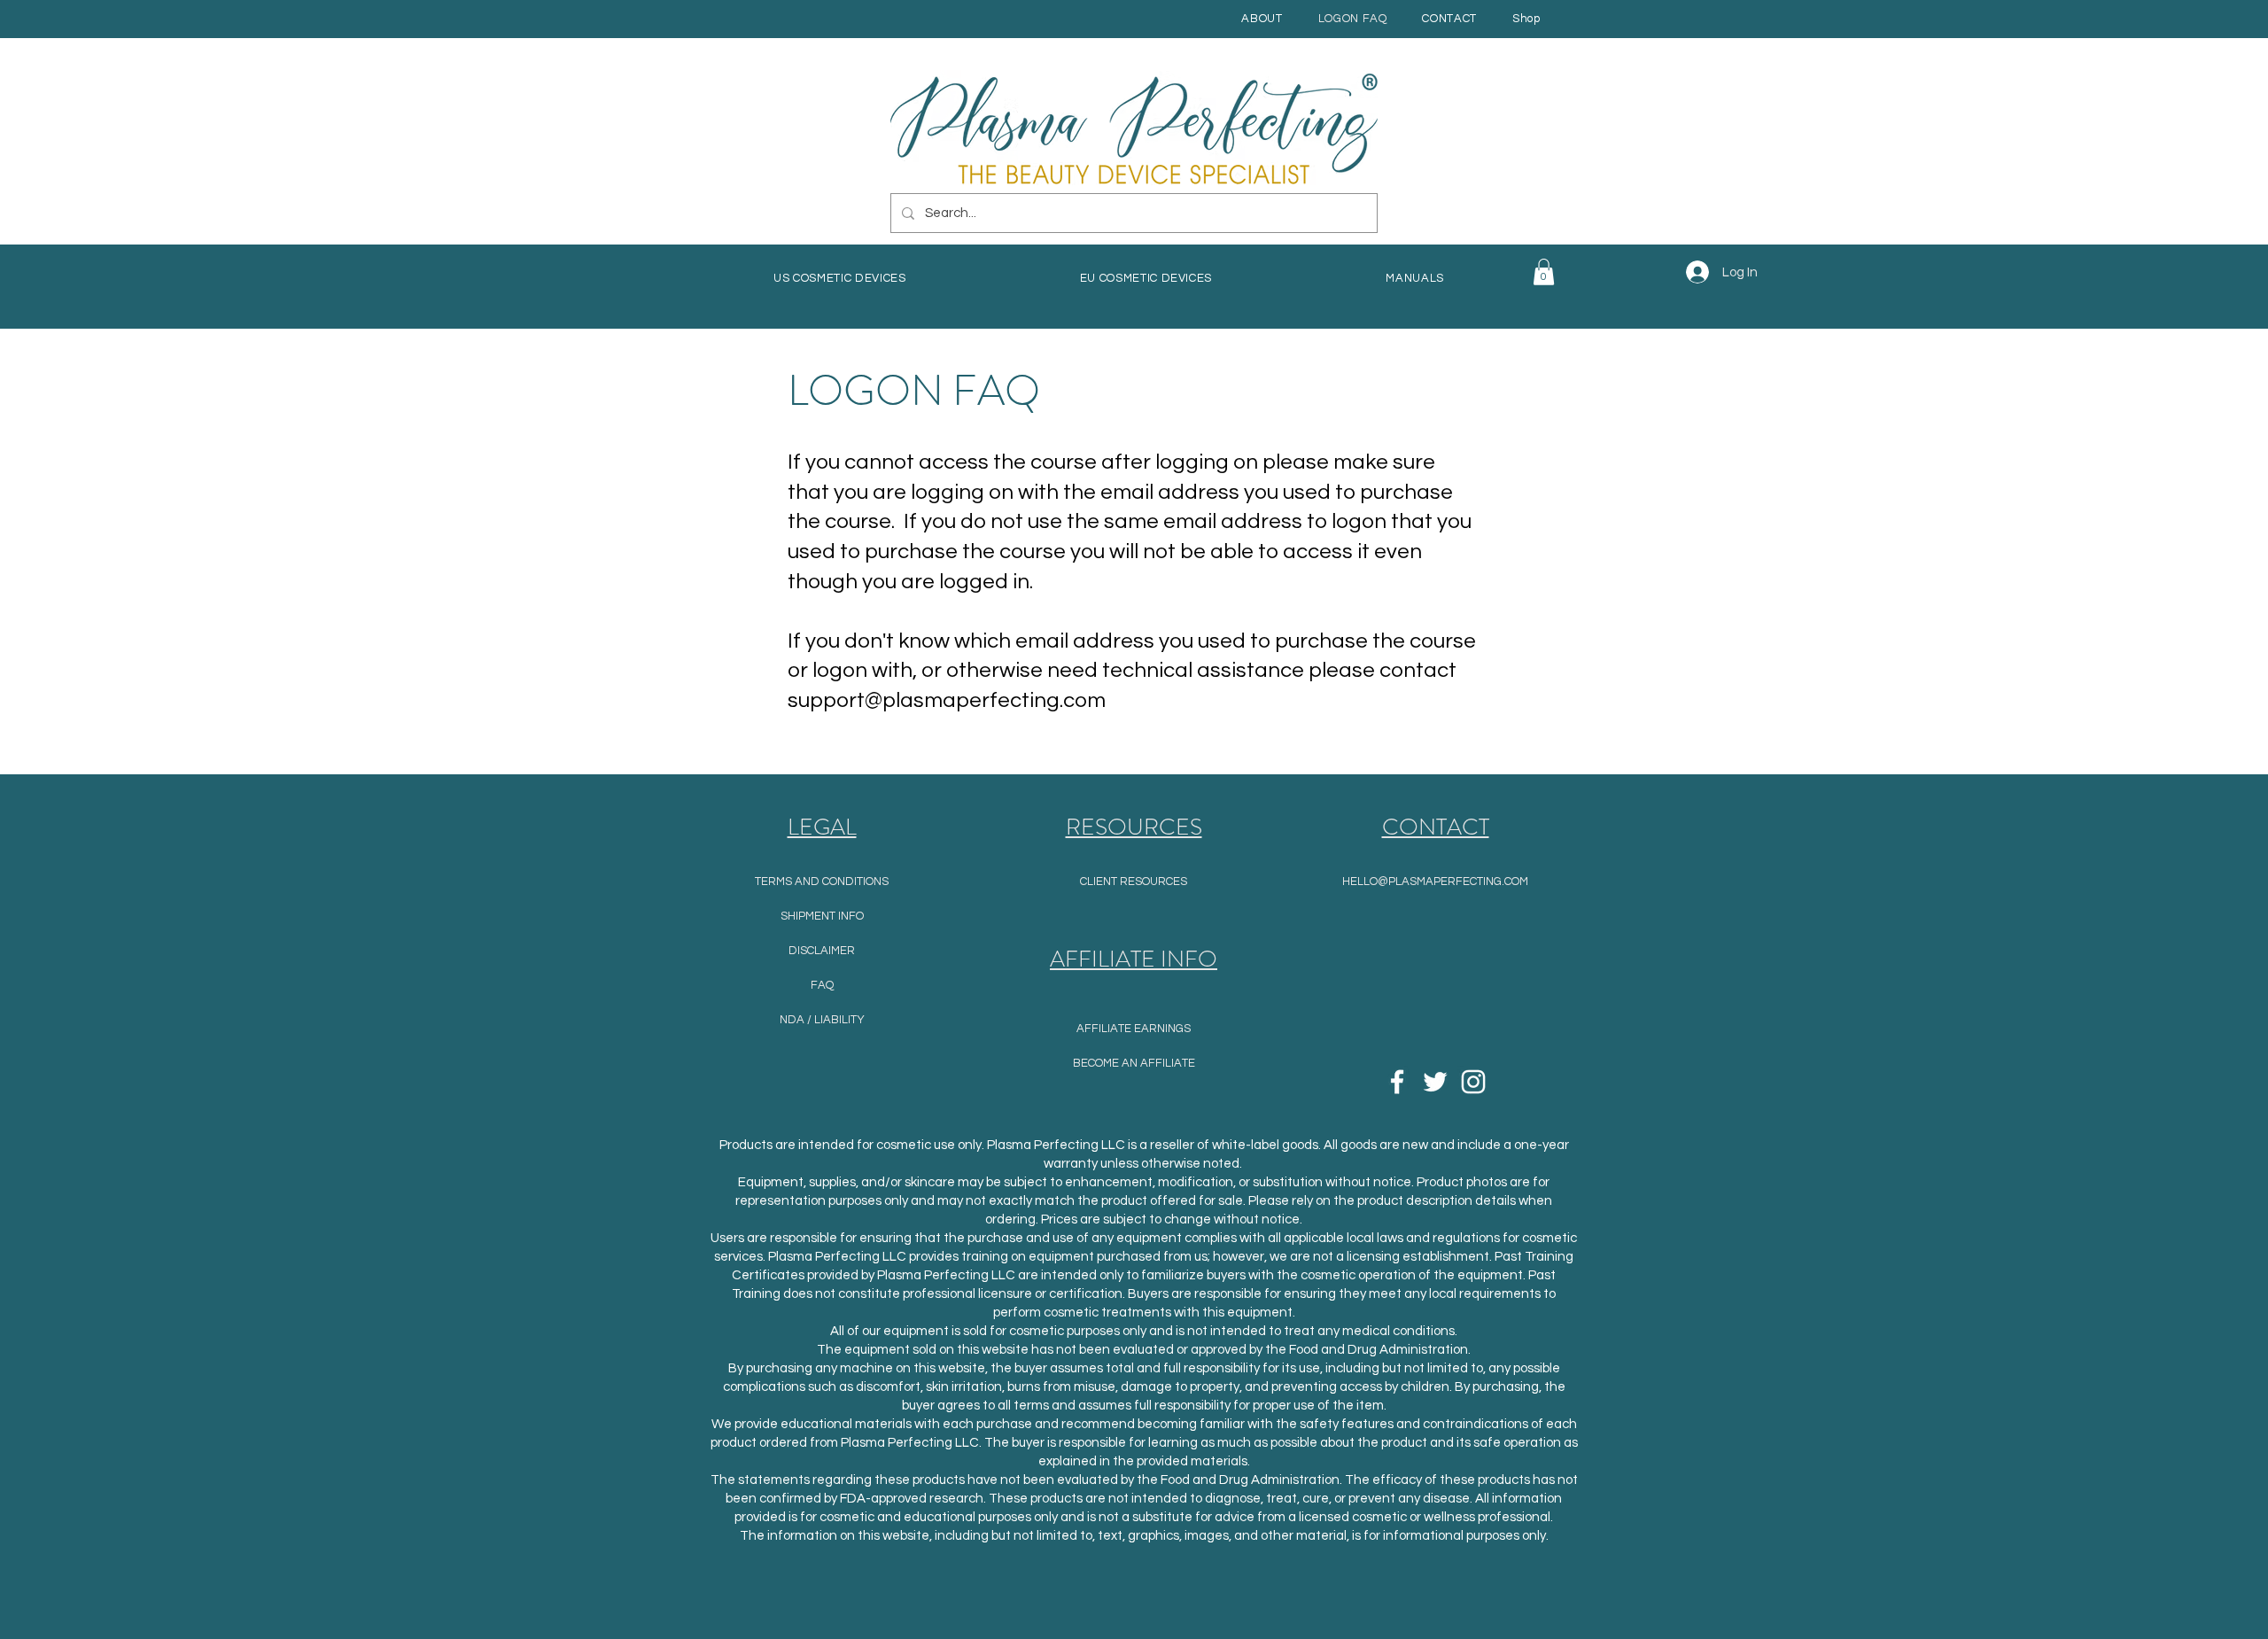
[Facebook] (1397, 1082)
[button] (1415, 278)
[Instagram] (1473, 1082)
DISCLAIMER (822, 951)
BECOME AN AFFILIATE (1134, 1063)
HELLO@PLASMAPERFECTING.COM (1435, 882)
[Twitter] (1435, 1082)
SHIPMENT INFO (822, 916)
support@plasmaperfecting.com (947, 700)
